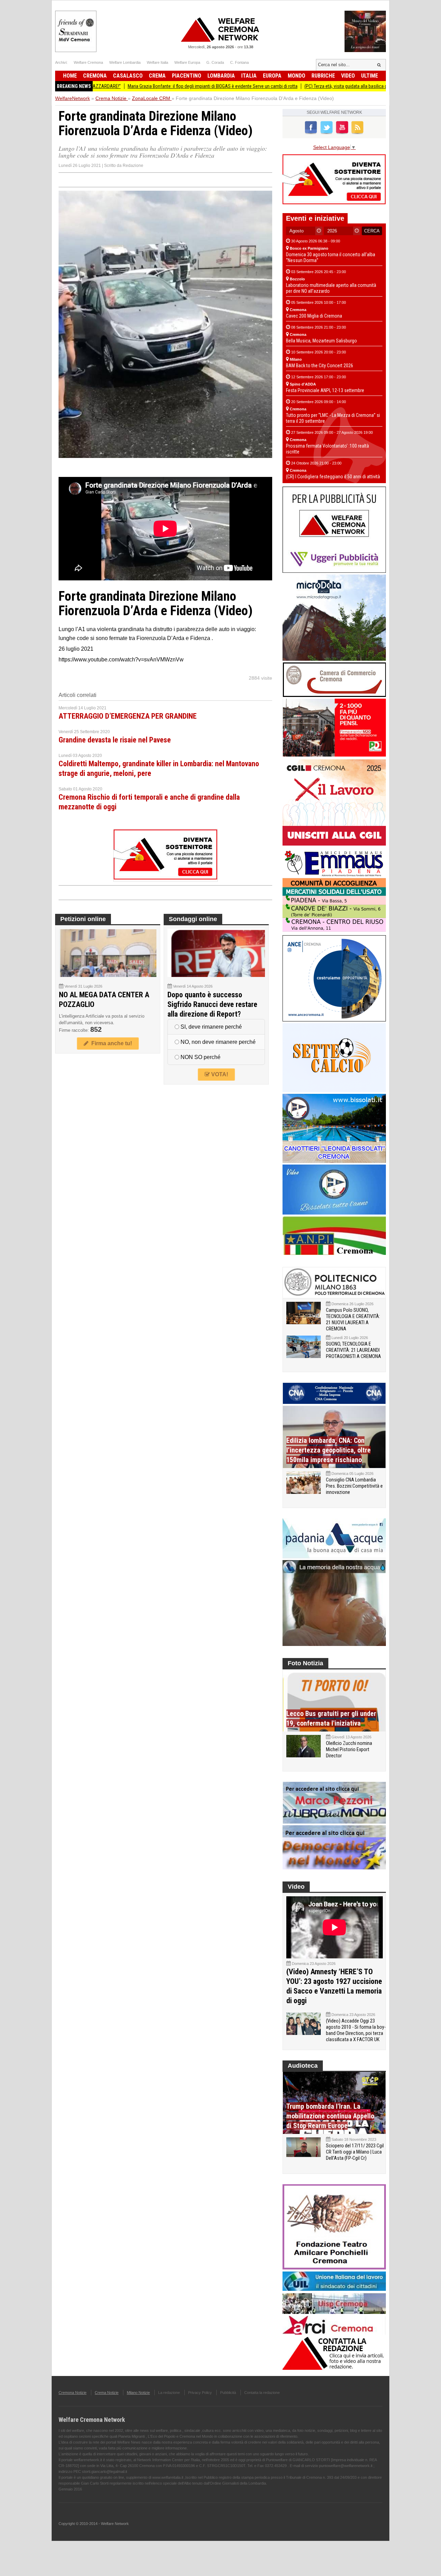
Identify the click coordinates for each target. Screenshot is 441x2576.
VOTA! (219, 1074)
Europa (272, 76)
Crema (157, 76)
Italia (249, 76)
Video (348, 76)
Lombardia (221, 76)
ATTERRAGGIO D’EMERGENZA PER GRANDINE (128, 716)
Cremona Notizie (73, 2393)
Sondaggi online (193, 919)
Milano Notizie (138, 2393)
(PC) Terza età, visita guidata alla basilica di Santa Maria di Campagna (310, 86)
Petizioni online (83, 919)
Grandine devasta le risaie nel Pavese (115, 740)
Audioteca (303, 2066)
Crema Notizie (107, 2393)
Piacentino (187, 76)
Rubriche (323, 76)
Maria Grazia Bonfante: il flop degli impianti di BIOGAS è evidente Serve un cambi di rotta (151, 86)
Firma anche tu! (110, 1043)
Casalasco (128, 76)
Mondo (296, 76)
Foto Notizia (305, 1663)
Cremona (95, 76)
